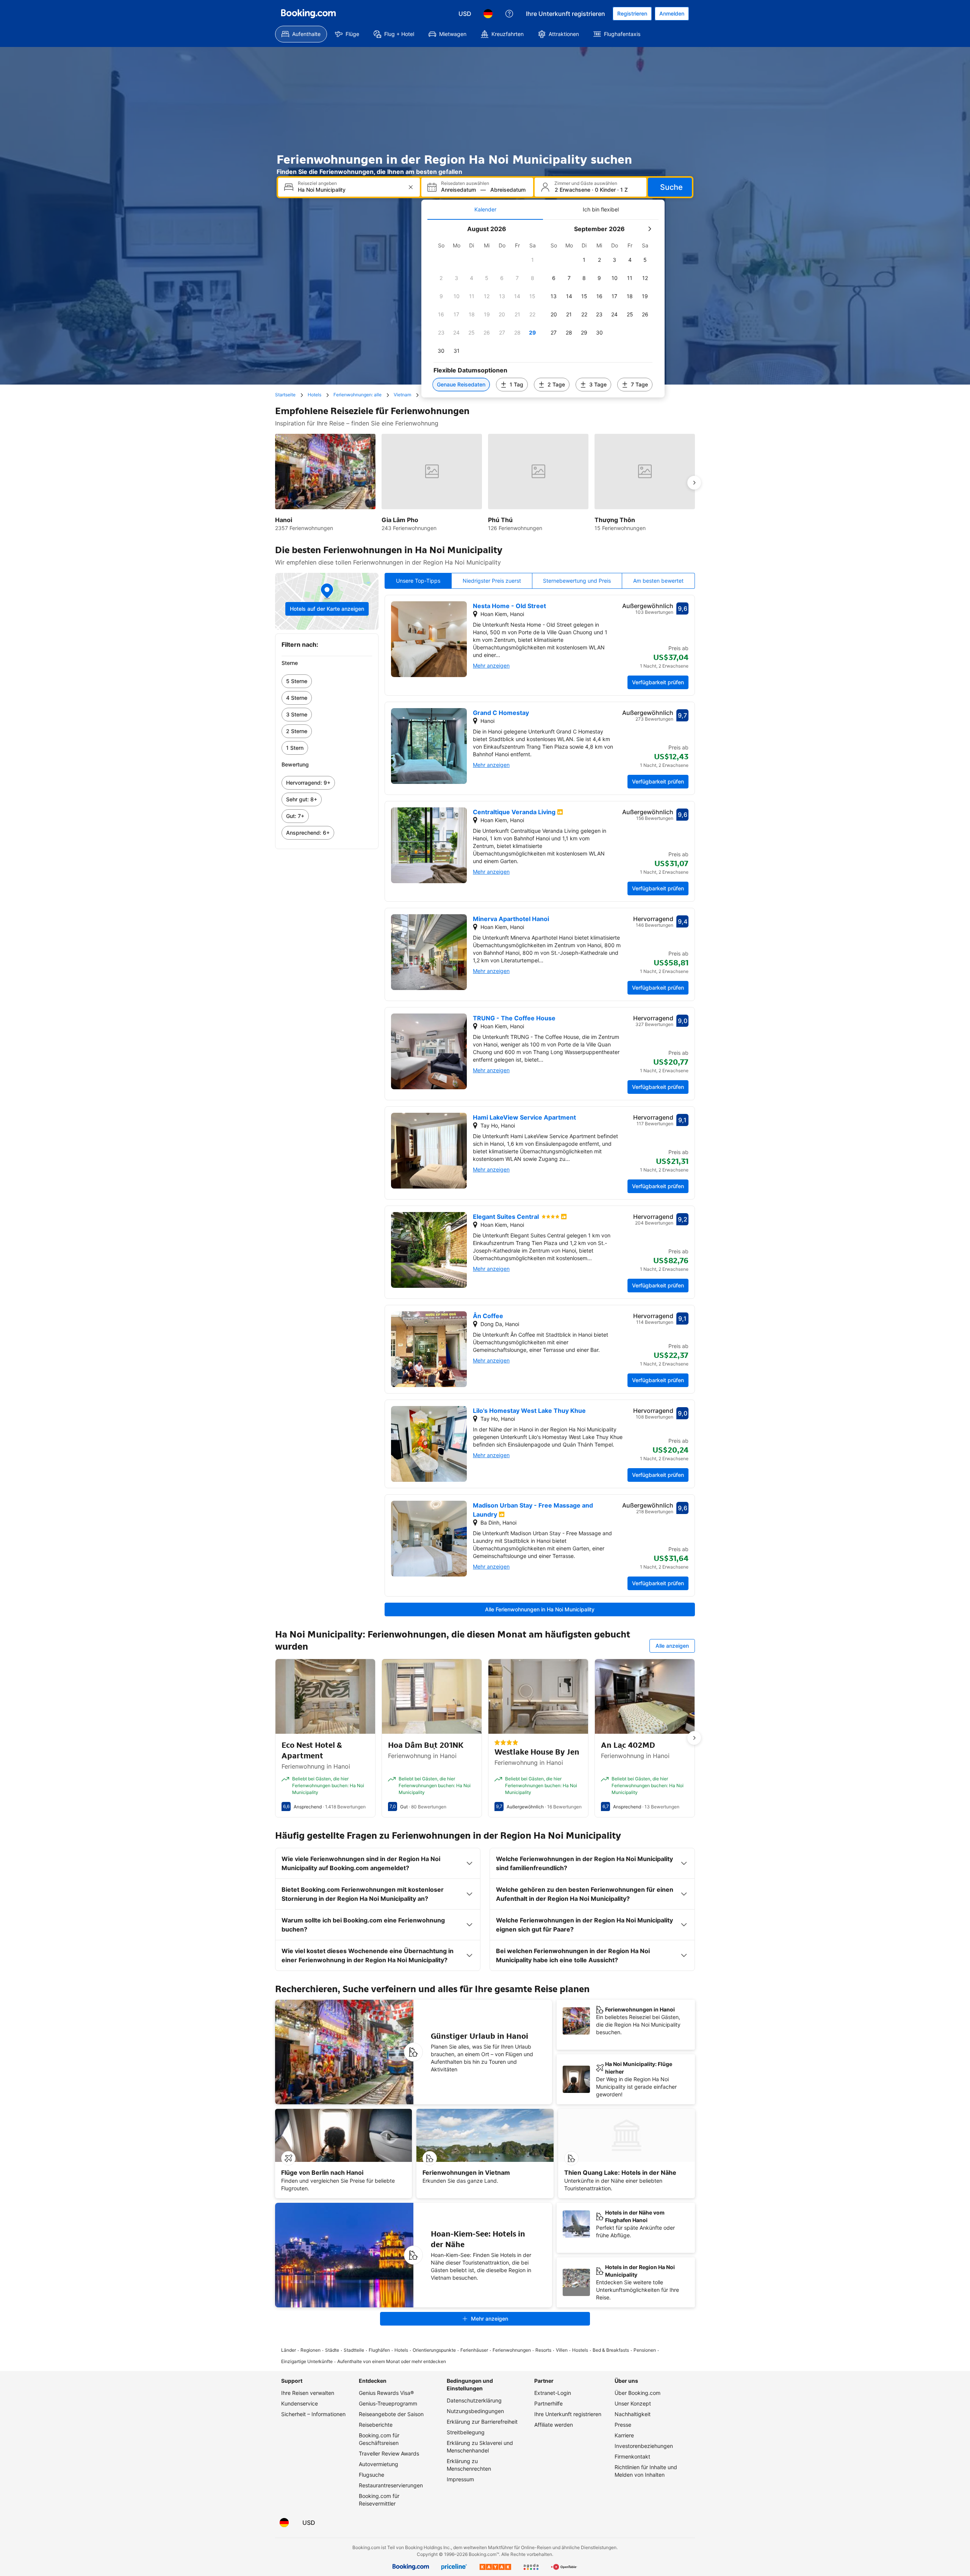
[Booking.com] (308, 14)
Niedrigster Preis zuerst (492, 581)
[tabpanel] (543, 309)
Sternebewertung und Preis (577, 581)
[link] (327, 681)
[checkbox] (532, 260)
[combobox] (350, 190)
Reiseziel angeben (317, 183)
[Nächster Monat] (649, 229)
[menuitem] (301, 34)
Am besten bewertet (658, 581)
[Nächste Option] (694, 483)
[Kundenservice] (509, 14)
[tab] (485, 210)
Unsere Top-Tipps (418, 581)
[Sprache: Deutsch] (488, 14)
